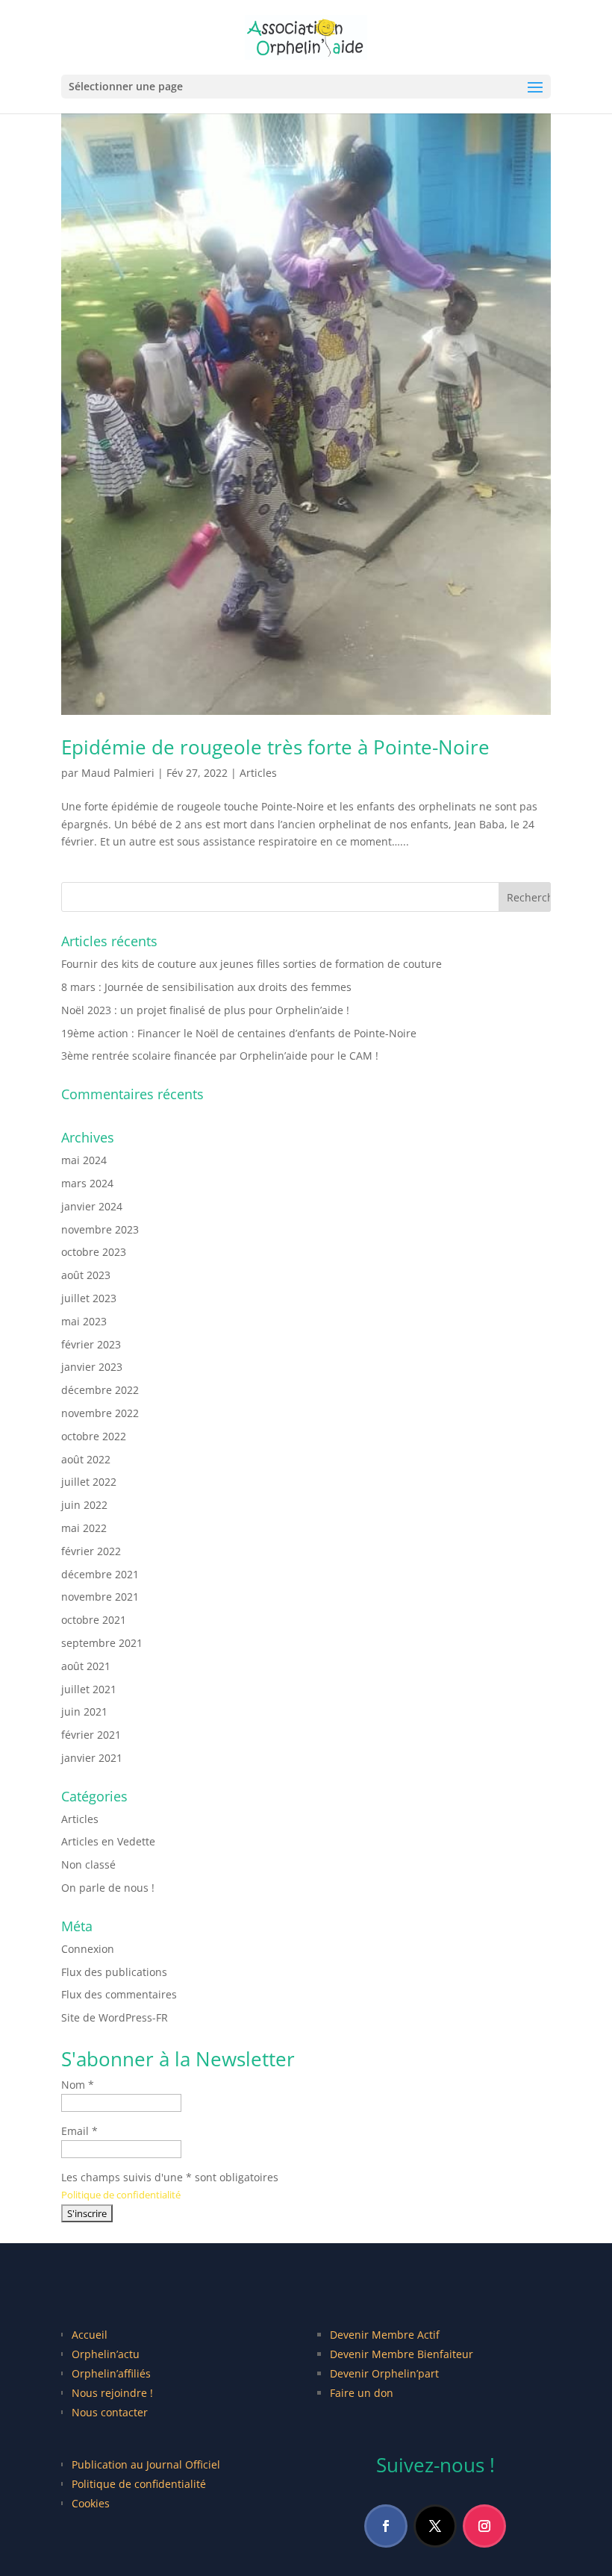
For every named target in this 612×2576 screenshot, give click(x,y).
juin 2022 (84, 1505)
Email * (79, 2131)
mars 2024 (87, 1183)
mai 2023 (84, 1321)
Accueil (90, 2335)
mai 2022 (84, 1528)
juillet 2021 (89, 1689)
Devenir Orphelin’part (384, 2373)
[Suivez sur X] (435, 2526)
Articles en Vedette (108, 1841)
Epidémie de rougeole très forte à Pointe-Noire (275, 747)
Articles (258, 773)
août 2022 (86, 1459)
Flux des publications (114, 1972)
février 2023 (91, 1344)
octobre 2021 (94, 1620)
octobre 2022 (94, 1436)
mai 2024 (84, 1160)
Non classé (88, 1864)
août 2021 (86, 1666)
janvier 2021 (92, 1758)
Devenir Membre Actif (385, 2335)
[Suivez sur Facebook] (386, 2526)
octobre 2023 (94, 1252)
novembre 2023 (100, 1229)
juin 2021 (84, 1711)
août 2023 (86, 1275)
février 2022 (91, 1551)
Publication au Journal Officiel (146, 2464)
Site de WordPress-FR (115, 2017)
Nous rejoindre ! (112, 2393)
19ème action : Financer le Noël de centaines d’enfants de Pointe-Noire (239, 1033)
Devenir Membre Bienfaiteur (402, 2354)
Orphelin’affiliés (111, 2373)
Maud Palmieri (118, 773)
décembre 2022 (100, 1390)
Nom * (78, 2085)
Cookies (91, 2503)
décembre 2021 (100, 1574)
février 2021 (91, 1735)
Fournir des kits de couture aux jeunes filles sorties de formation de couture (252, 964)
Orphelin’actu (106, 2354)
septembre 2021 (102, 1643)
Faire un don (362, 2393)
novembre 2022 (100, 1413)
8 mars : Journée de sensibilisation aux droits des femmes (206, 987)
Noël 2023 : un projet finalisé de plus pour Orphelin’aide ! (205, 1010)
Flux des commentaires (119, 1994)
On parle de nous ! (108, 1888)
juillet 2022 (89, 1482)
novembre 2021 (100, 1597)
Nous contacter (110, 2412)
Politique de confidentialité (121, 2195)
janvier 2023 (92, 1367)
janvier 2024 (92, 1206)
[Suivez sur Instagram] (484, 2526)
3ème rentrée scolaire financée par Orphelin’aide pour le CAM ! (220, 1056)
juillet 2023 (89, 1298)
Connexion (88, 1949)
